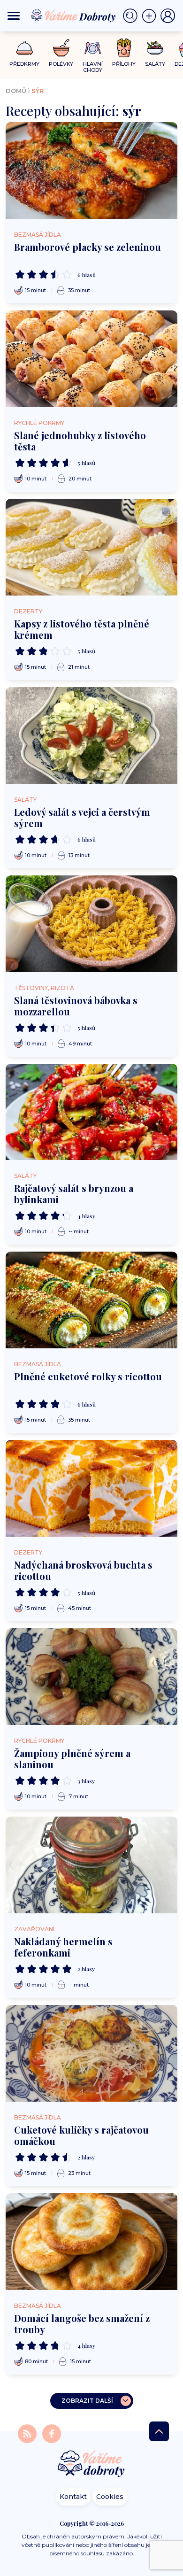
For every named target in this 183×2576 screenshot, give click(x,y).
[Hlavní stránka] (91, 2464)
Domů (16, 91)
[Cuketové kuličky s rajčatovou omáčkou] (91, 2053)
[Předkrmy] (25, 48)
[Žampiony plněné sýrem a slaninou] (91, 1677)
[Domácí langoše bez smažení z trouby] (91, 2242)
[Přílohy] (124, 48)
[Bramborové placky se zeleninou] (91, 170)
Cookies (110, 2497)
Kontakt (73, 2497)
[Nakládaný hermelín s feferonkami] (91, 1865)
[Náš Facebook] (52, 2433)
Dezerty (28, 611)
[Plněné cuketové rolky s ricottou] (91, 1300)
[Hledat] (132, 16)
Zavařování (34, 1929)
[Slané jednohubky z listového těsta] (91, 359)
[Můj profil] (168, 16)
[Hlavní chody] (93, 48)
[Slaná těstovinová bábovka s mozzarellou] (91, 924)
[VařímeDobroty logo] (73, 16)
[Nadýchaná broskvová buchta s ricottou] (91, 1488)
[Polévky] (61, 48)
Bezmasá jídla (38, 235)
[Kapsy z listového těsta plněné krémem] (91, 547)
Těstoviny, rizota (44, 988)
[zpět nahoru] (159, 2431)
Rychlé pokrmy (39, 423)
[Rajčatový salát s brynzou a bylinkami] (91, 1112)
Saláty (25, 800)
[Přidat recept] (151, 16)
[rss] (28, 2433)
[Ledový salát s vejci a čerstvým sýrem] (91, 735)
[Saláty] (155, 48)
